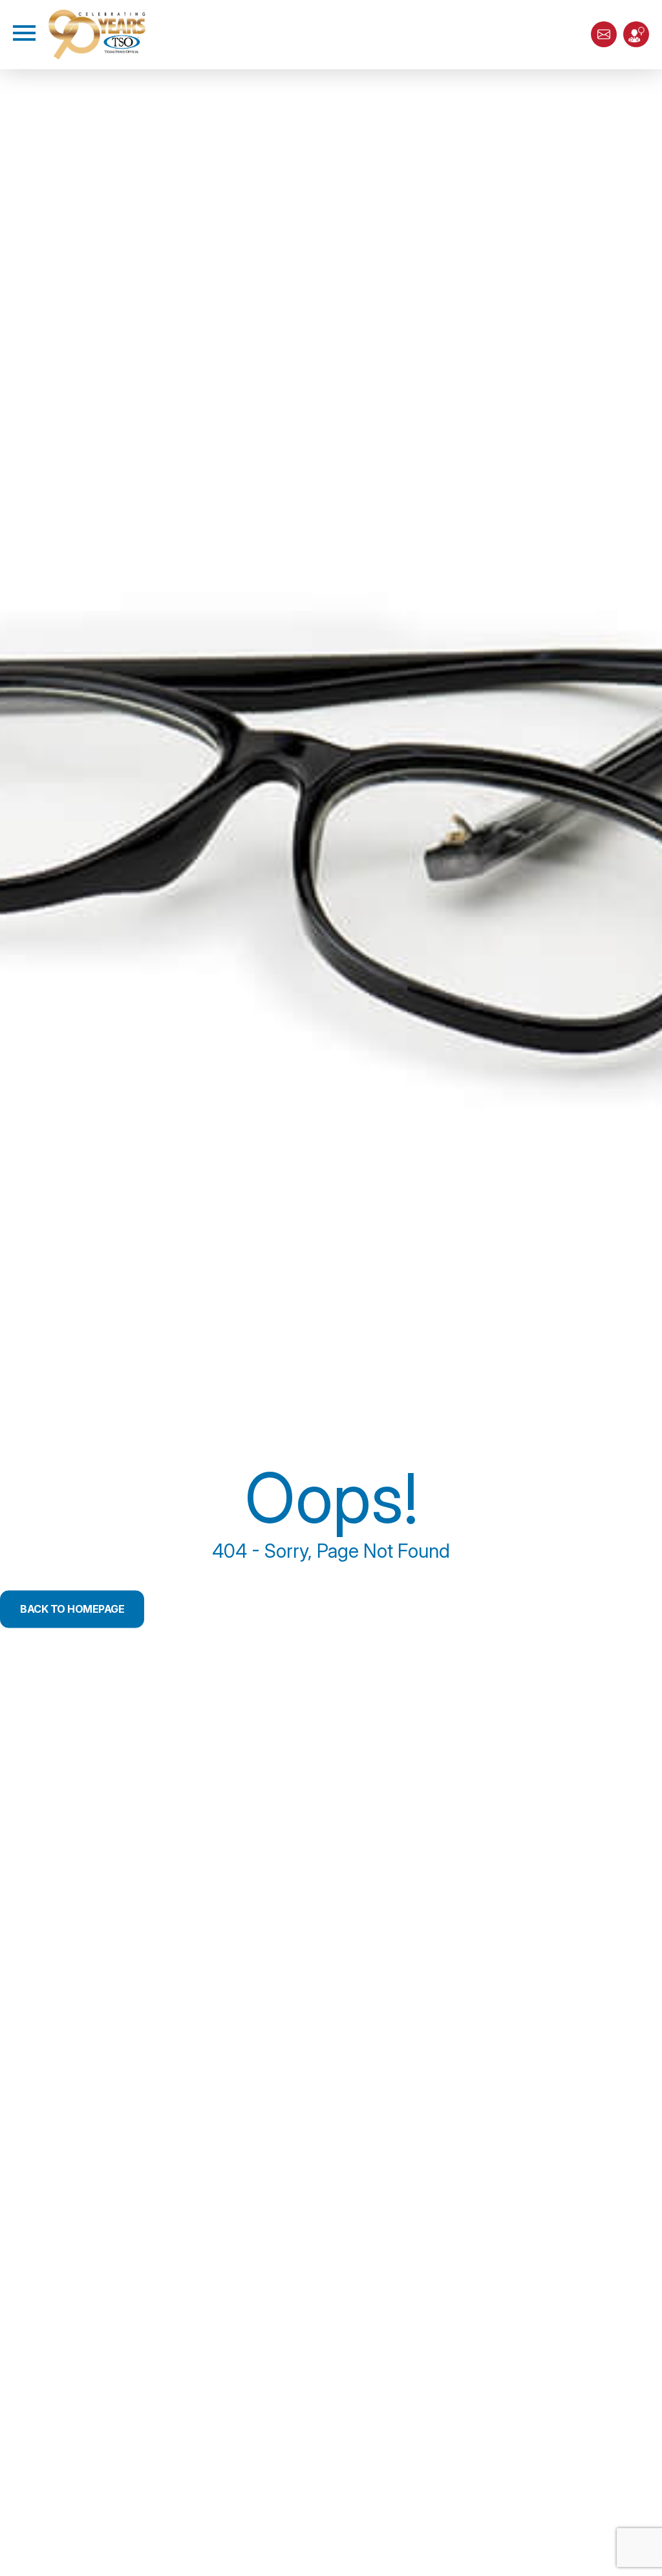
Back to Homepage (72, 1610)
